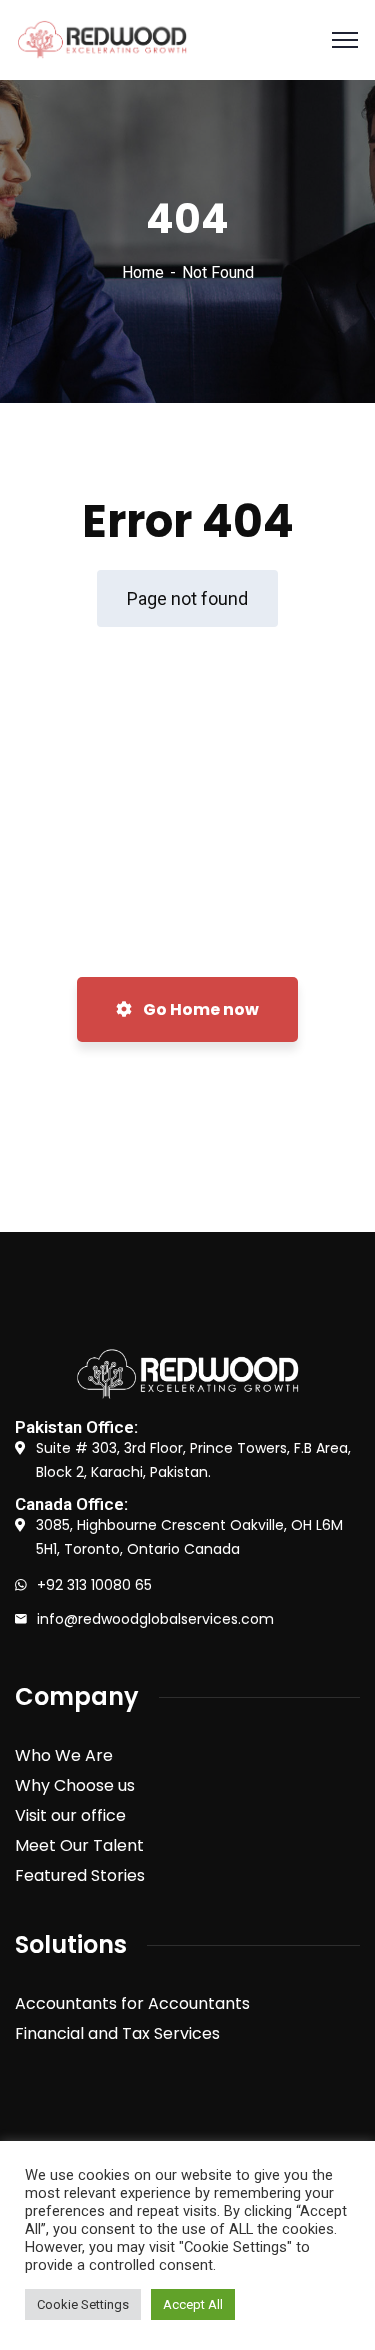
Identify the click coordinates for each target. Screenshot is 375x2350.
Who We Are (64, 1755)
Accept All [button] (193, 2304)
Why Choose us (75, 1785)
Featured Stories (80, 1875)
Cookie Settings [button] (83, 2304)
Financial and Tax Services (117, 2033)
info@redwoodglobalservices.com (155, 1619)
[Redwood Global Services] (102, 40)
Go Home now (199, 1009)
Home (143, 272)
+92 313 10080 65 (94, 1585)
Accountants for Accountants (132, 2003)
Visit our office (70, 1815)
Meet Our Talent (79, 1845)
